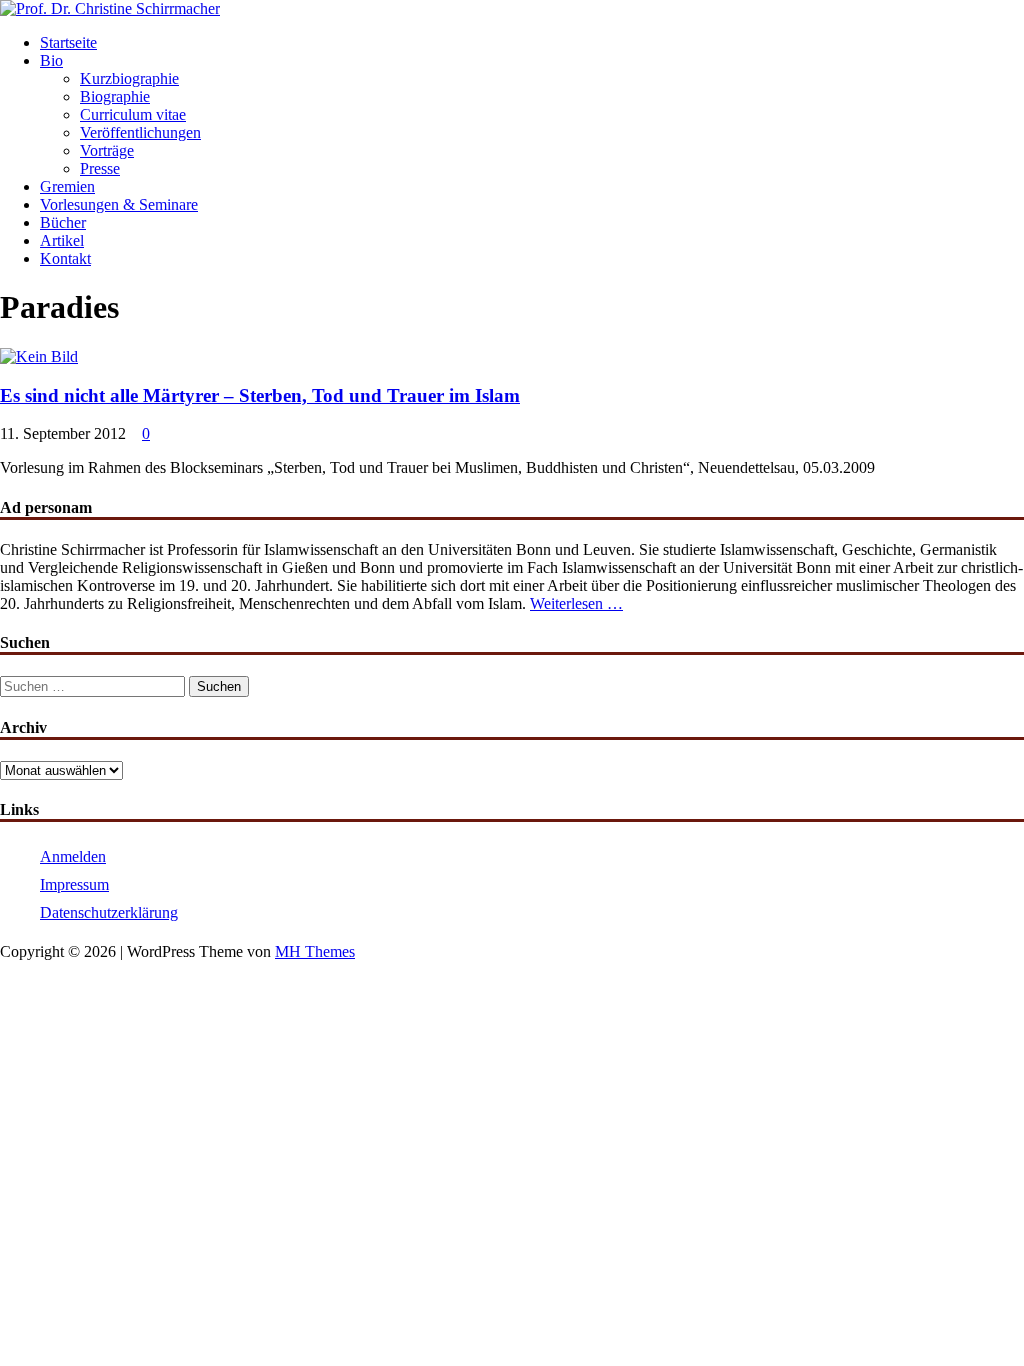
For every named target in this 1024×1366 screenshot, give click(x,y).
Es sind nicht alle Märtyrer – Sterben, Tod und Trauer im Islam (260, 395)
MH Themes (315, 951)
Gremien (67, 186)
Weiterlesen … (576, 603)
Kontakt (65, 258)
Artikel (62, 240)
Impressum (74, 884)
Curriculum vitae (133, 114)
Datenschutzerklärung (109, 912)
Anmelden (73, 856)
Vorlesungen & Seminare (119, 204)
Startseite (68, 42)
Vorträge (107, 150)
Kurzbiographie (129, 78)
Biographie (115, 96)
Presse (100, 168)
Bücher (63, 222)
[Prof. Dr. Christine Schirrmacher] (110, 8)
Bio (51, 60)
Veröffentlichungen (140, 132)
